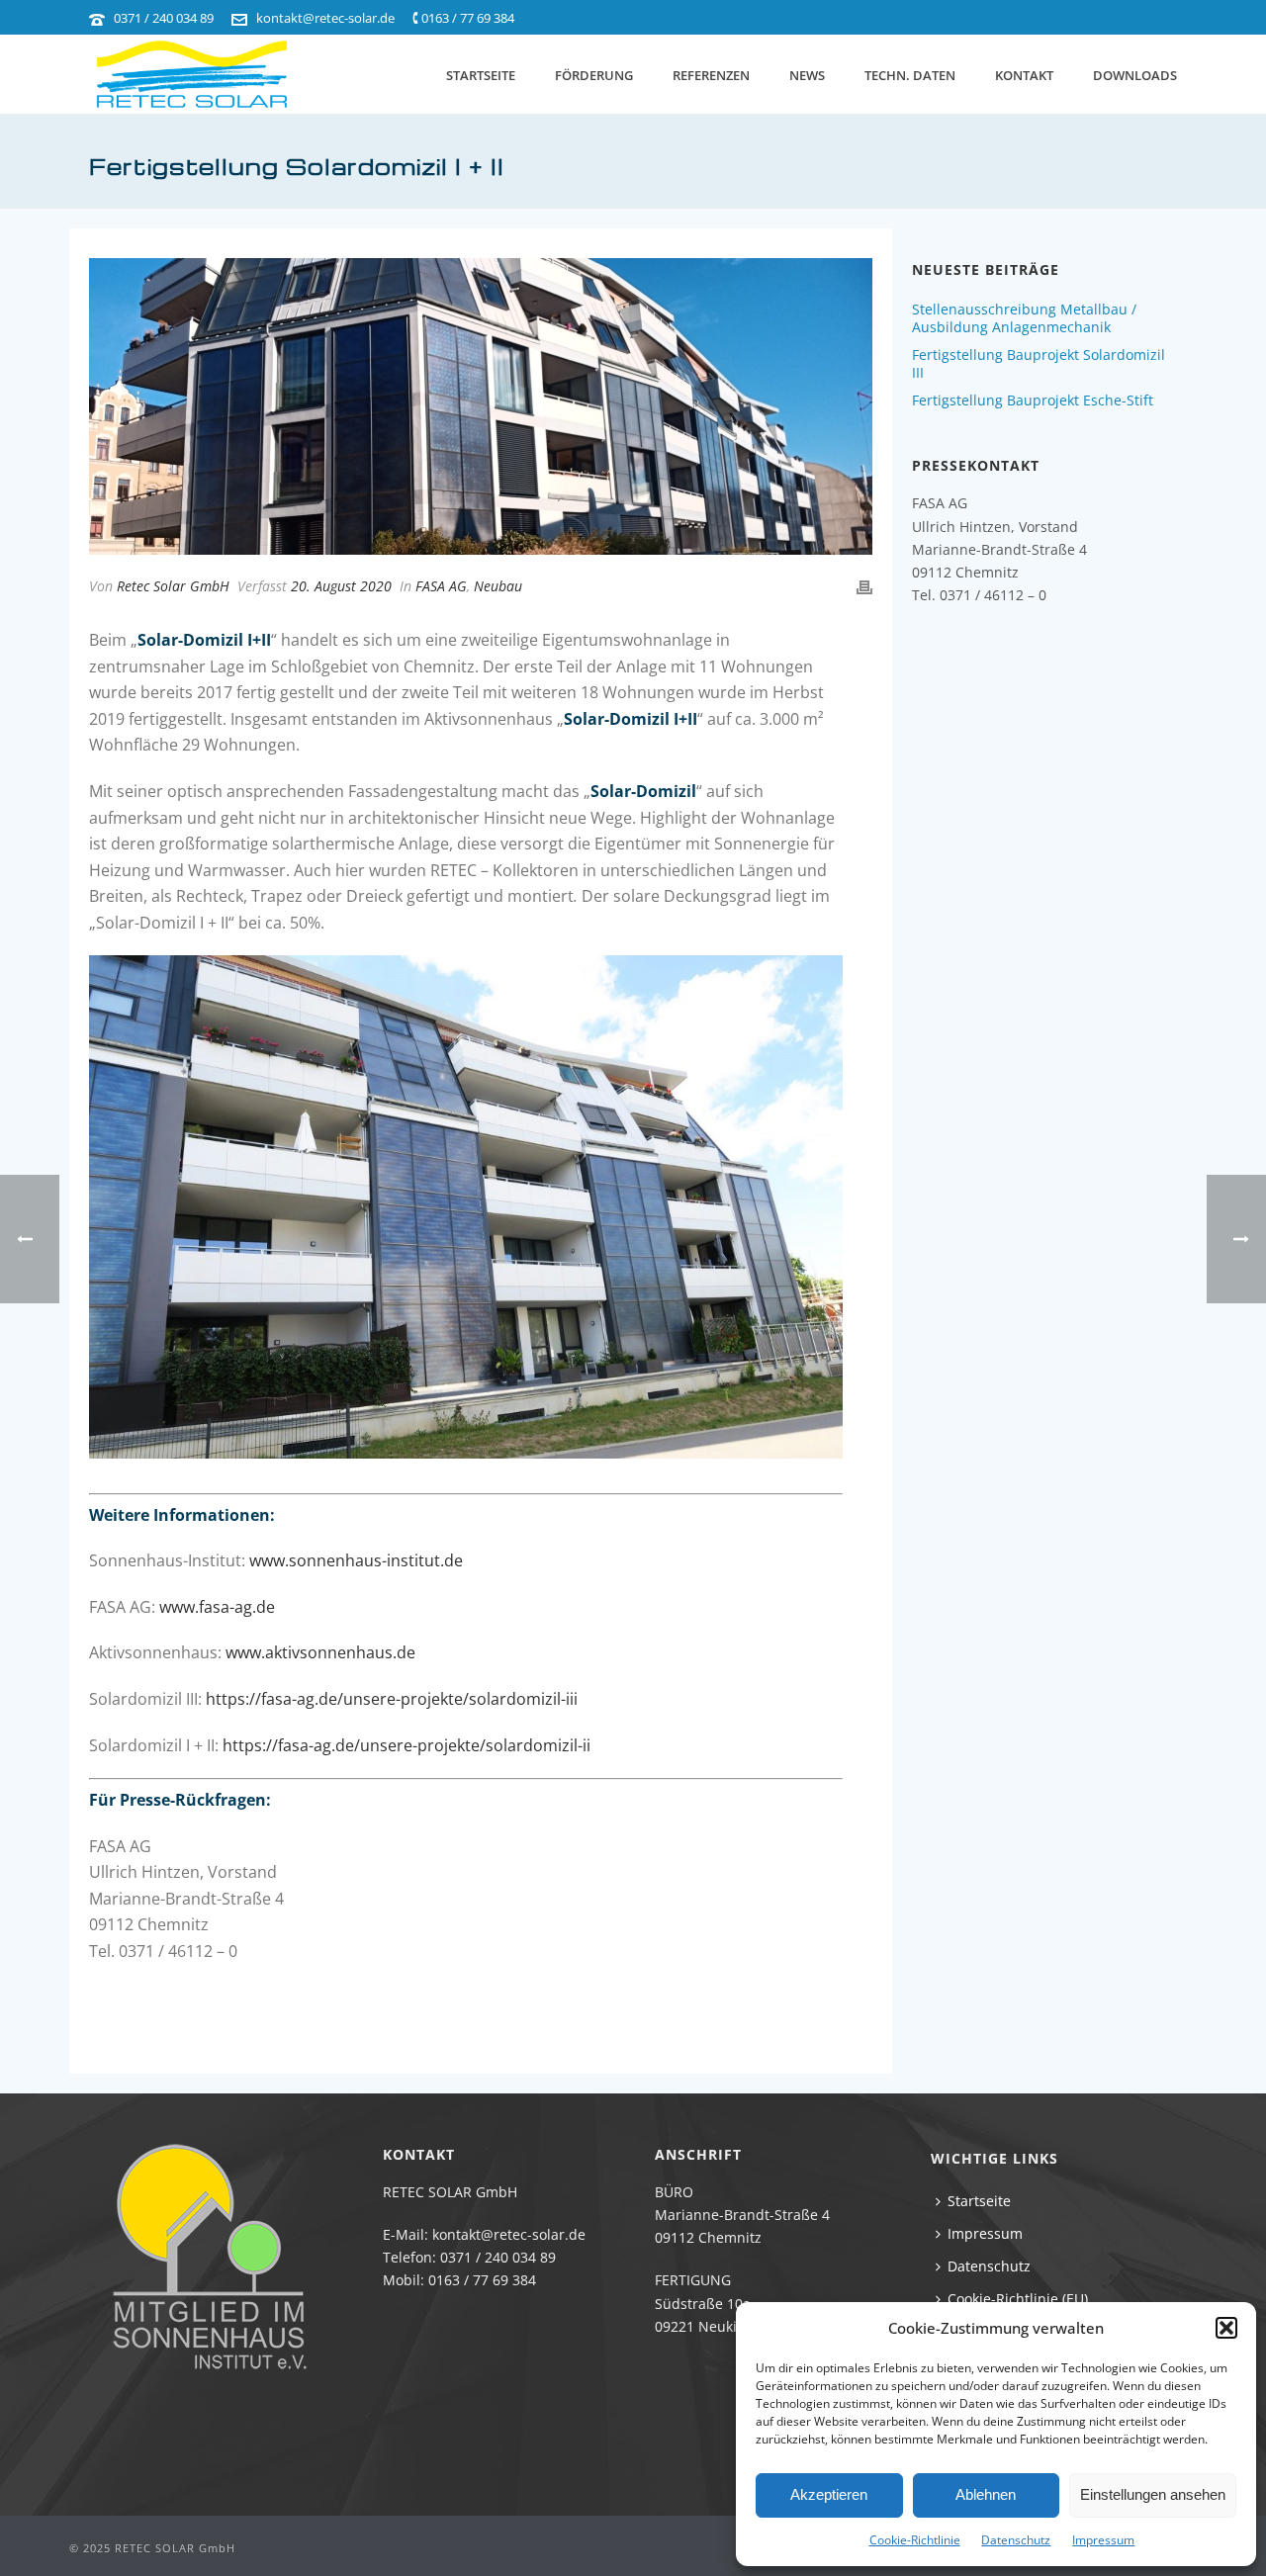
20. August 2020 (341, 586)
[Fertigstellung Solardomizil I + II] (481, 406)
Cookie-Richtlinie (915, 2540)
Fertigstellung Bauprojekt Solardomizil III (1039, 364)
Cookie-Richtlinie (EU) (1018, 2299)
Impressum (1103, 2540)
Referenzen (711, 75)
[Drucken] (864, 586)
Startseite (481, 75)
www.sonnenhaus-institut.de (356, 1560)
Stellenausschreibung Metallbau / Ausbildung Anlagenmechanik (1024, 318)
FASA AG (441, 586)
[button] (1226, 2328)
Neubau (498, 586)
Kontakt (1024, 75)
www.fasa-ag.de (217, 1607)
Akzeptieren (829, 2494)
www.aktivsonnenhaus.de (320, 1652)
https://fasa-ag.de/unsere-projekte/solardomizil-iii (394, 1699)
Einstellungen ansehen (1153, 2494)
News (807, 75)
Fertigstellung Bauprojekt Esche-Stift (1033, 400)
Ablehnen (986, 2494)
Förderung (594, 75)
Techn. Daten (910, 75)
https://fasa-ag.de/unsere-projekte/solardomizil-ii (407, 1745)
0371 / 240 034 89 (164, 18)
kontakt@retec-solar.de (325, 18)
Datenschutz (1016, 2540)
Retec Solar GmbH (173, 586)
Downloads (1135, 75)
